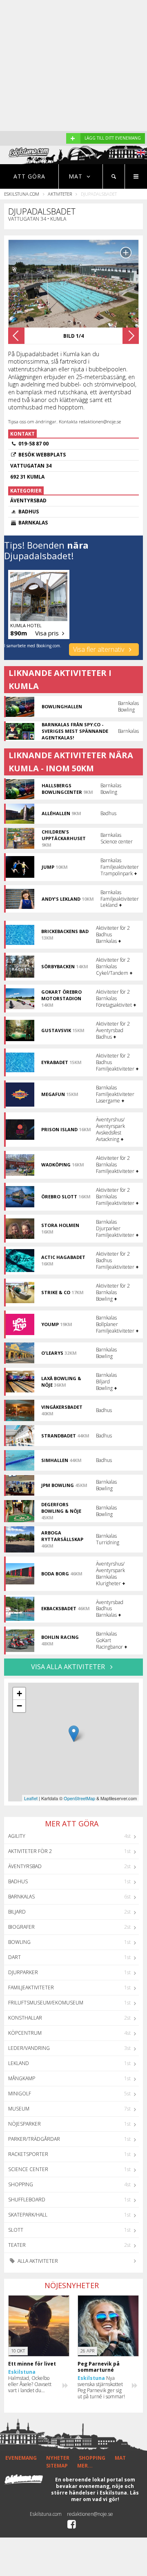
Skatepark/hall (28, 2215)
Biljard (17, 1912)
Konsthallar (25, 2018)
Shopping (21, 2184)
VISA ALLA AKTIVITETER (69, 1667)
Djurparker (23, 1972)
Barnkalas (21, 1897)
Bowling (19, 1942)
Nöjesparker (24, 2124)
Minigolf (20, 2094)
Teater (17, 2245)
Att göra (29, 176)
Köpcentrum (25, 2033)
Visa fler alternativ (99, 649)
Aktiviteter (60, 194)
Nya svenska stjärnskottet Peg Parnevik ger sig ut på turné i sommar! (101, 2387)
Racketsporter (28, 2154)
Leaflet (31, 1798)
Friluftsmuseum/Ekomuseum (46, 2003)
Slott (16, 2230)
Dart (14, 1957)
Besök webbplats (42, 455)
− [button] (19, 1706)
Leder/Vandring (29, 2048)
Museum (19, 2109)
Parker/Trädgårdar (34, 2139)
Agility (17, 1836)
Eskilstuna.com (22, 194)
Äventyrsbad (25, 1866)
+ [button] (19, 1694)
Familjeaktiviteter (31, 1987)
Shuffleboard (27, 2200)
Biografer (21, 1927)
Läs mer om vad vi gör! (105, 2496)
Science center (28, 2169)
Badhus (18, 1881)
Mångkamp (22, 2078)
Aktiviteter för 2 (30, 1851)
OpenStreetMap (79, 1798)
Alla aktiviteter (37, 2261)
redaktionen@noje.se (90, 2514)
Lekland (19, 2063)
